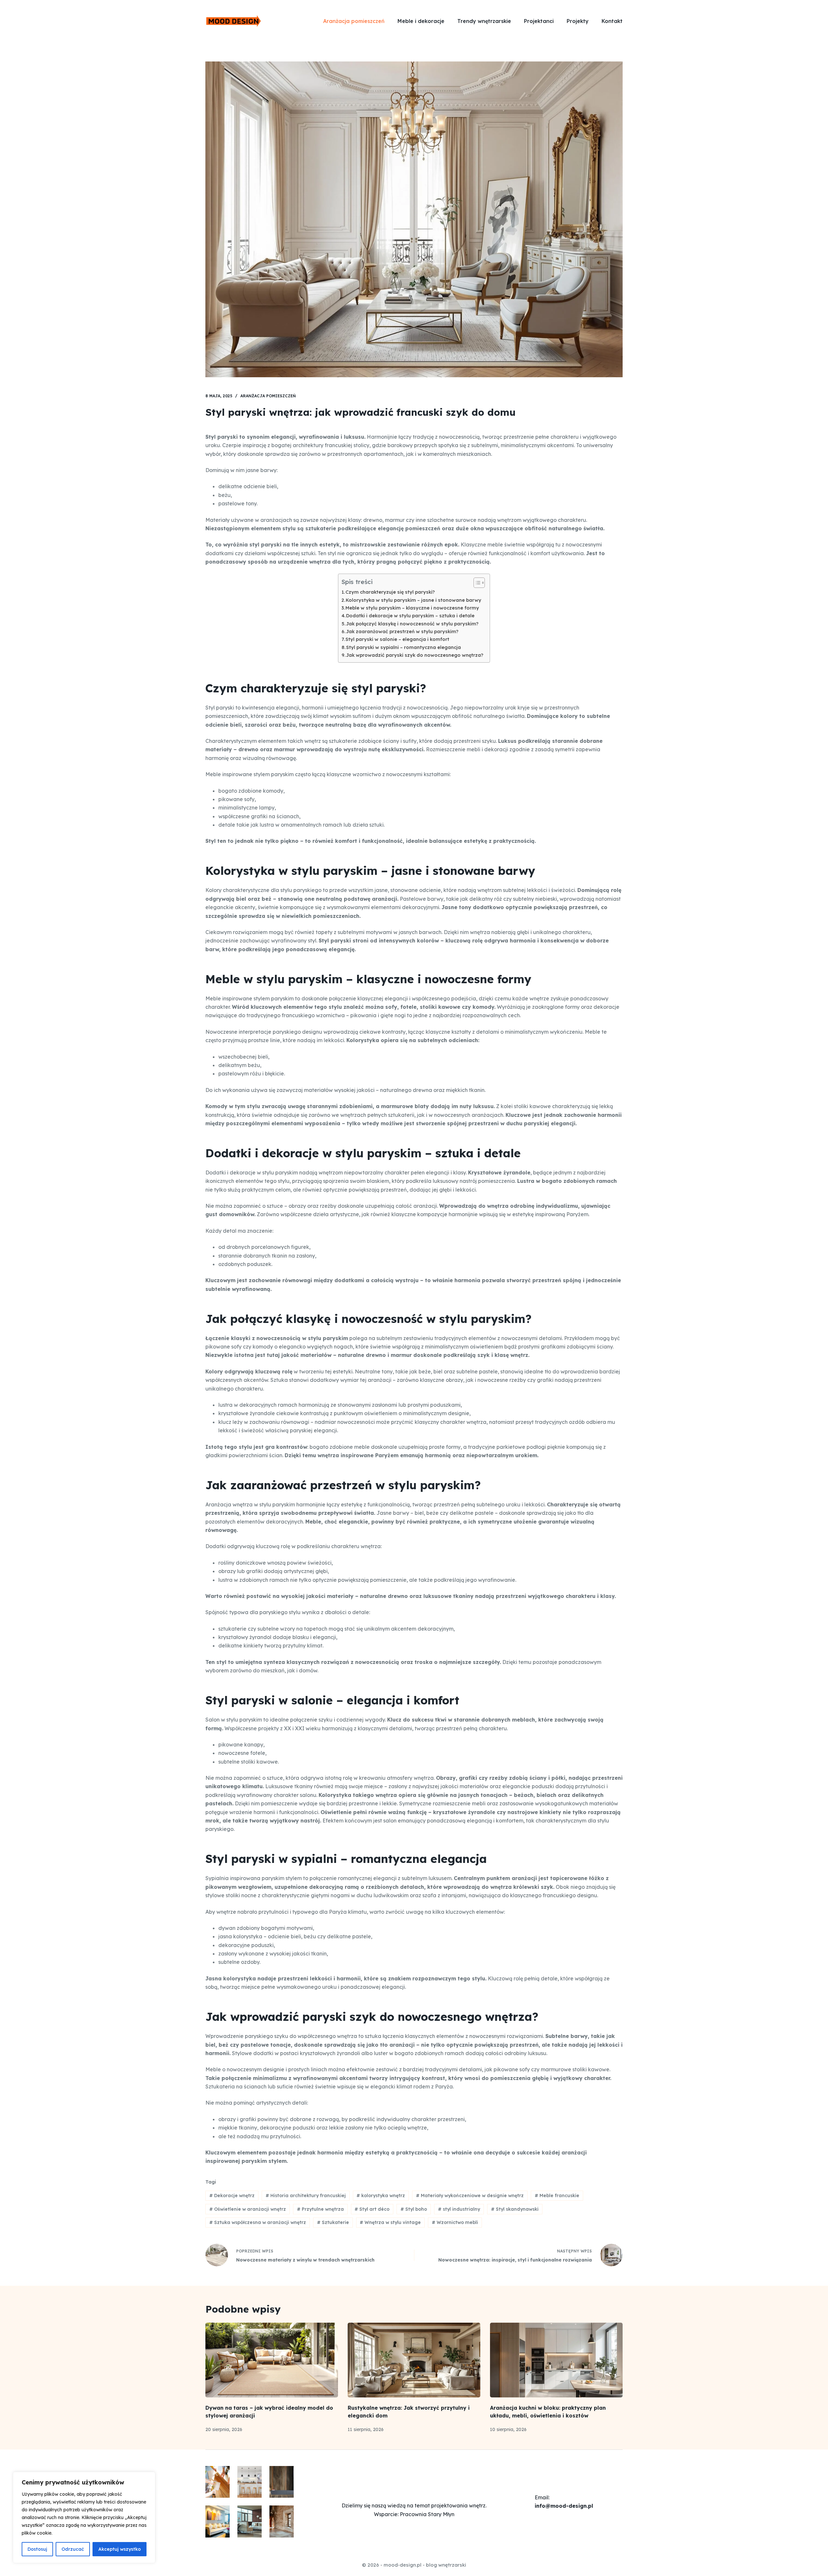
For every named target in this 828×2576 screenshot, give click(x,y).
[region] (84, 2517)
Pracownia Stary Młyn (427, 2514)
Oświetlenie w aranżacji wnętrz (248, 2209)
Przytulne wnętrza (320, 2209)
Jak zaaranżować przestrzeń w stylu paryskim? (402, 632)
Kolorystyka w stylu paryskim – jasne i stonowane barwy (414, 600)
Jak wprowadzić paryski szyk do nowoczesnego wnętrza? (415, 655)
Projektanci (539, 21)
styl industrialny (459, 2209)
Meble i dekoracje (421, 21)
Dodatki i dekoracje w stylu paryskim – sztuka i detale (410, 616)
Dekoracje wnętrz (232, 2196)
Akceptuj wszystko (120, 2549)
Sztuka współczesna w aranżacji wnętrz (258, 2222)
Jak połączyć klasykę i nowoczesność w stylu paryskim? (412, 624)
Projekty (578, 21)
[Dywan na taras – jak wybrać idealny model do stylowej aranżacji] (272, 2360)
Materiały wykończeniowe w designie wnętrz (470, 2196)
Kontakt (612, 21)
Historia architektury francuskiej (306, 2196)
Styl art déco (372, 2209)
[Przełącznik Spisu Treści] (476, 583)
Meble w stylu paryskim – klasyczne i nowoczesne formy (412, 608)
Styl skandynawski (515, 2209)
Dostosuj (37, 2549)
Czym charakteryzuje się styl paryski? (390, 592)
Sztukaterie (333, 2222)
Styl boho (414, 2209)
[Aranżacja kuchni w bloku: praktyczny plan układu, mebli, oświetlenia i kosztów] (556, 2360)
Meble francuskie (557, 2196)
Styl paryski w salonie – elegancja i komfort (397, 639)
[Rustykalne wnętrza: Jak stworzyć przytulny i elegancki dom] (414, 2360)
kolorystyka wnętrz (381, 2196)
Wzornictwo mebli (455, 2222)
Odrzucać (73, 2549)
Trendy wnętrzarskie (484, 21)
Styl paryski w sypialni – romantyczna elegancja (403, 647)
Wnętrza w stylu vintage (390, 2222)
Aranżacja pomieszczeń (354, 21)
